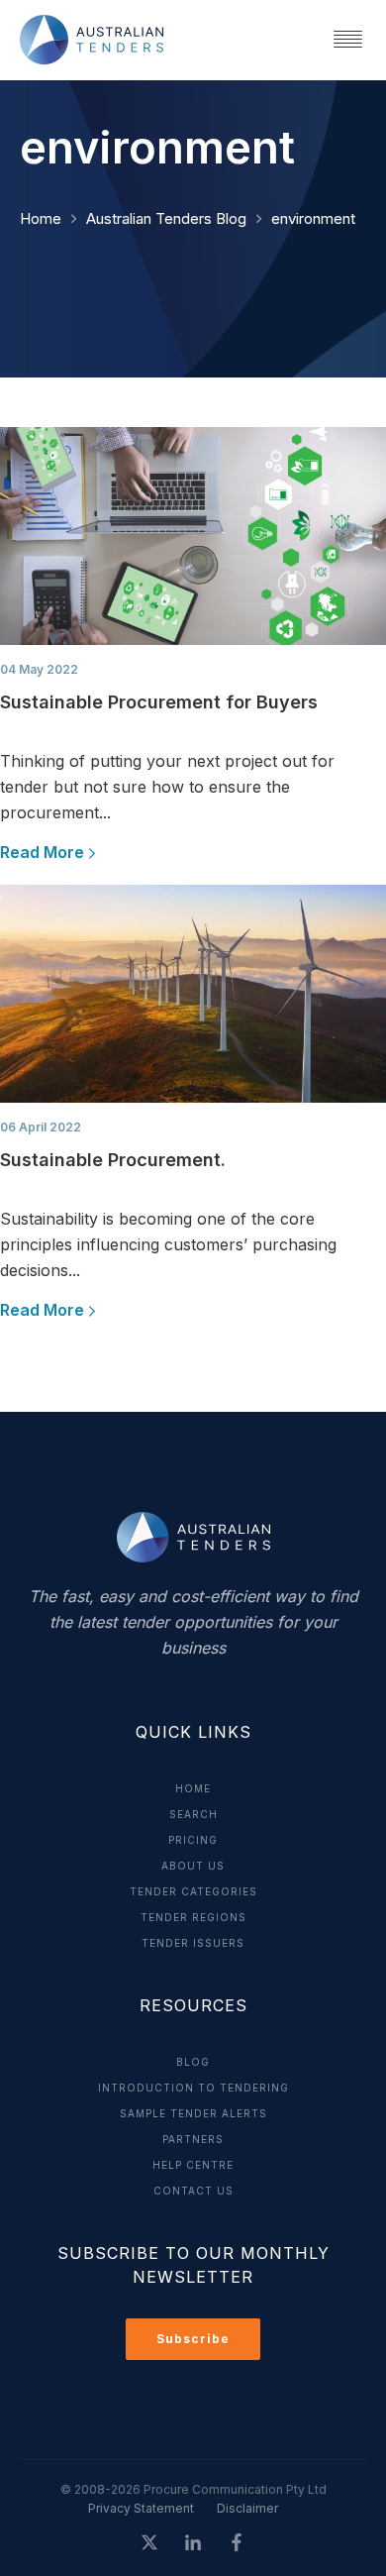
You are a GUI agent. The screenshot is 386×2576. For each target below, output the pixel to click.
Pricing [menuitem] (193, 1840)
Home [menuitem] (193, 1788)
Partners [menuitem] (193, 2139)
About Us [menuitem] (193, 1866)
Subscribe (193, 2339)
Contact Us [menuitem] (193, 2191)
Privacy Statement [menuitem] (141, 2508)
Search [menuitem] (193, 1814)
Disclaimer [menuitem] (247, 2508)
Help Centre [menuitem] (193, 2165)
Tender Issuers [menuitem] (193, 1943)
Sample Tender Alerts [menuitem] (193, 2113)
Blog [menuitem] (193, 2062)
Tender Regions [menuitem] (193, 1917)
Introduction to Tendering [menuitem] (193, 2088)
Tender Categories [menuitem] (193, 1891)
